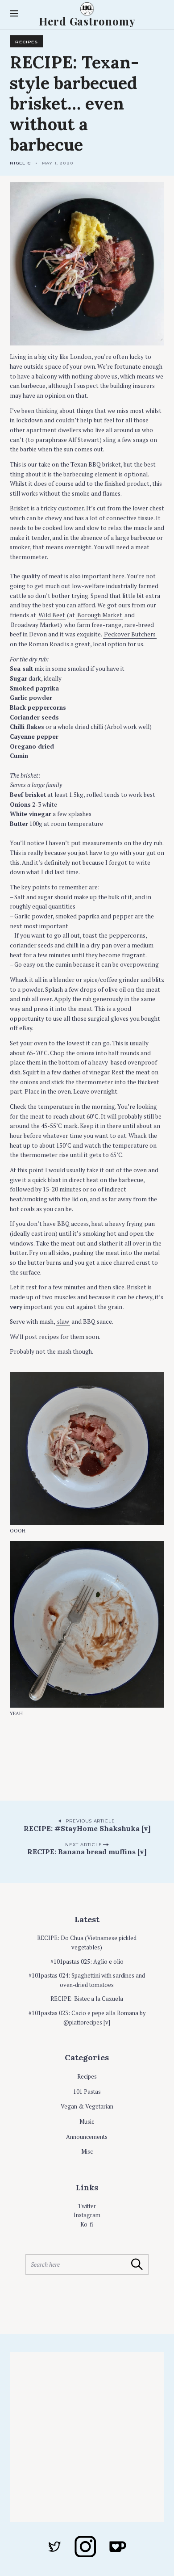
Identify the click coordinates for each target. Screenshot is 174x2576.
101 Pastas (87, 2092)
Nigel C (20, 163)
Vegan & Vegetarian (87, 2107)
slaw (63, 1322)
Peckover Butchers (130, 634)
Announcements (87, 2137)
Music (87, 2122)
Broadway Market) (36, 625)
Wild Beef (52, 615)
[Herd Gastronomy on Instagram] (85, 2547)
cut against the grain (94, 1307)
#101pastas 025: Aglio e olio (87, 1962)
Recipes (27, 42)
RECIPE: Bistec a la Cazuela (87, 1999)
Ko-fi (87, 2225)
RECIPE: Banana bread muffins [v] (87, 1852)
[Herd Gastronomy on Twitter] (54, 2547)
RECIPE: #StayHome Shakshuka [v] (87, 1828)
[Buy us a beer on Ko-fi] (118, 2546)
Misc (87, 2152)
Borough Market (100, 615)
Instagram (87, 2215)
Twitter (87, 2206)
